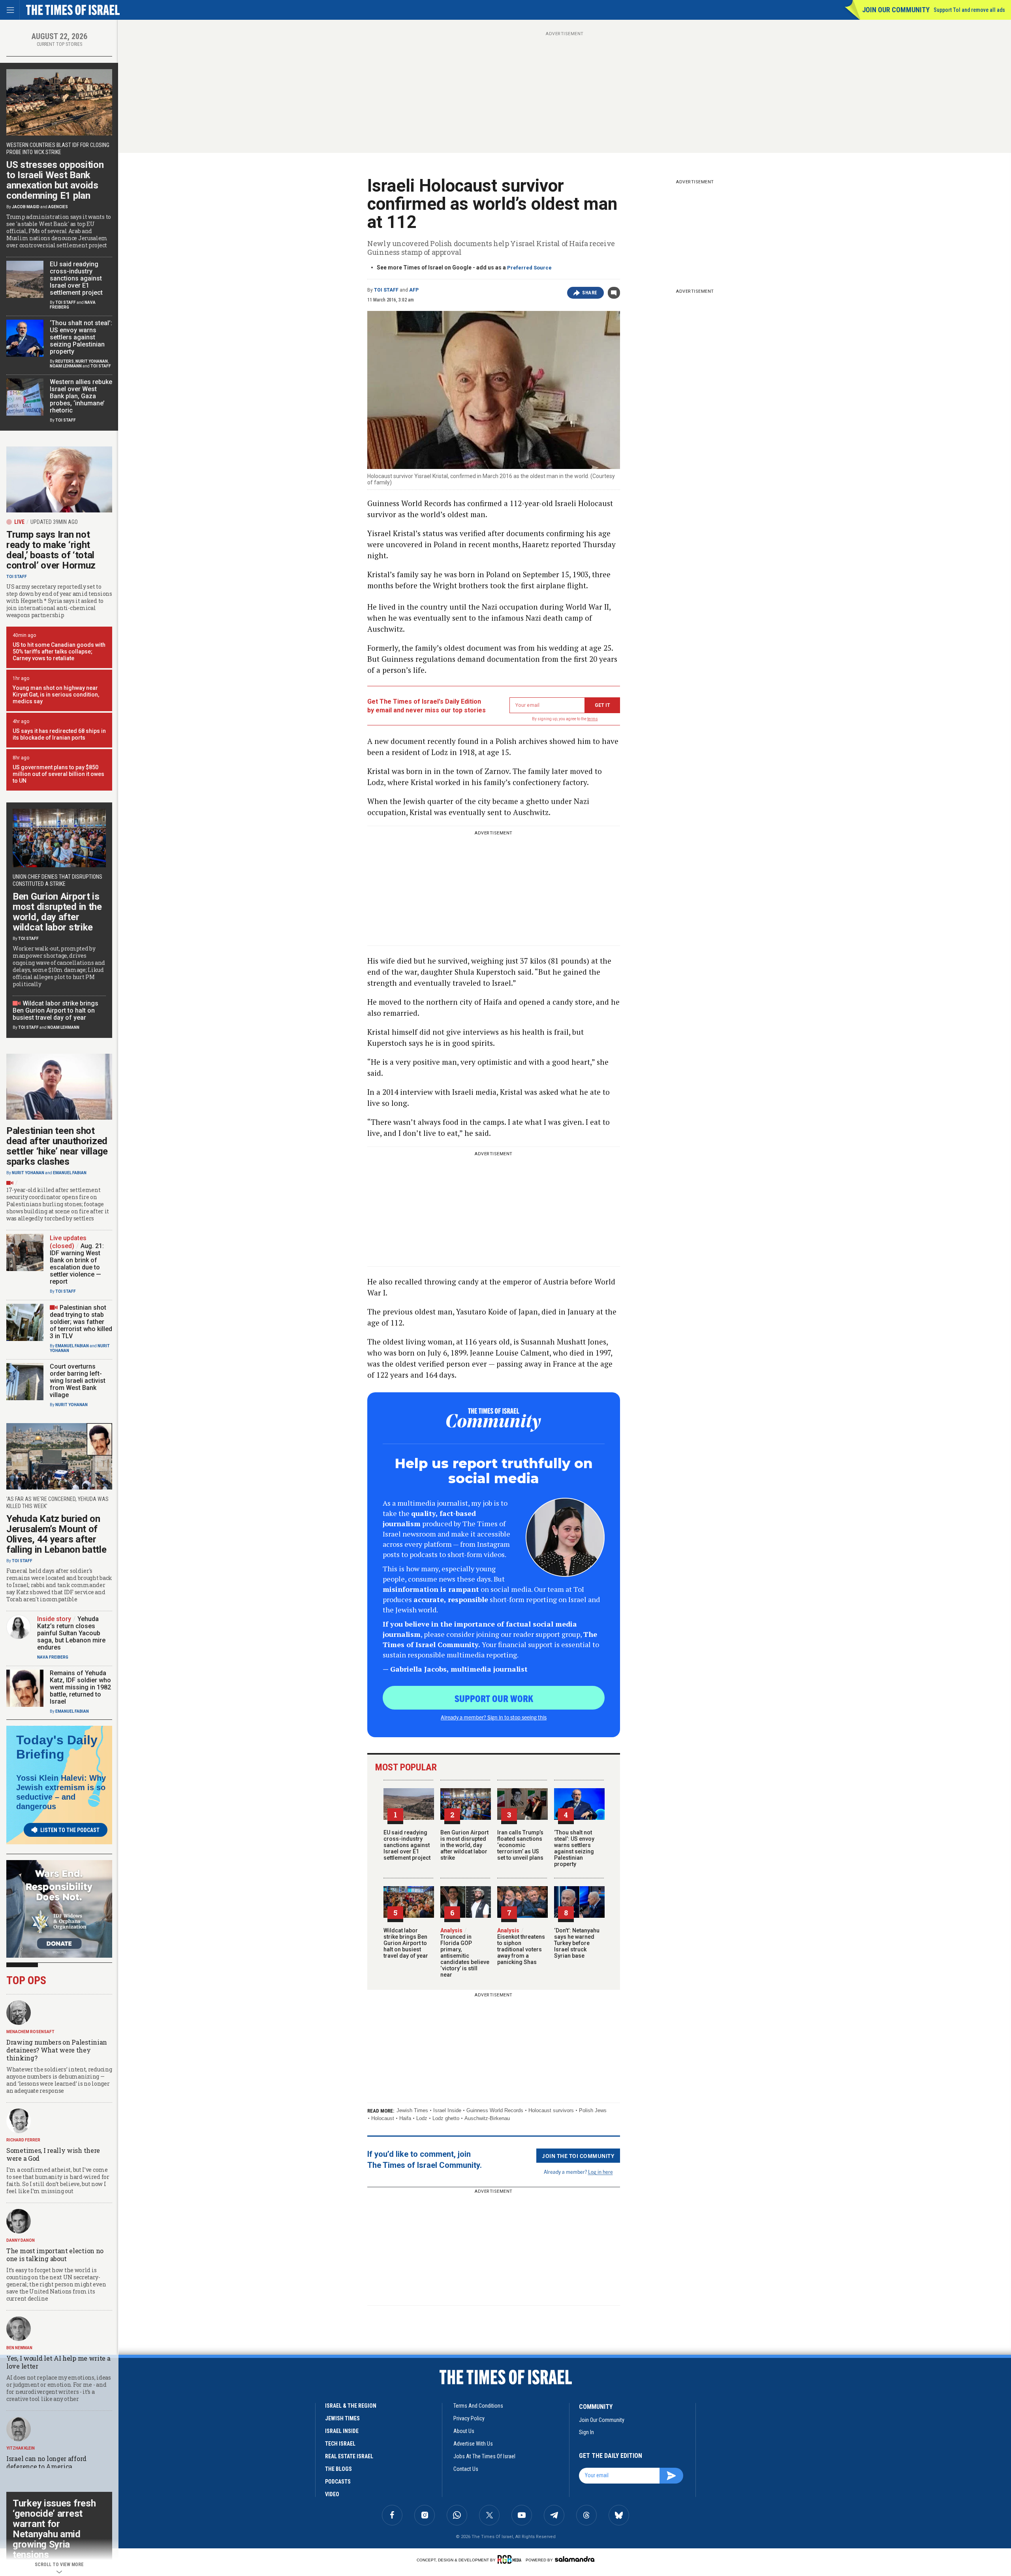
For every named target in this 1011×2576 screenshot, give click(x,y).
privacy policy (469, 2418)
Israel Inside (447, 2110)
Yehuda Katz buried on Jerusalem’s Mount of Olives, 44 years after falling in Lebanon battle (56, 1534)
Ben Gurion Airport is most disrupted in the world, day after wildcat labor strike (464, 1845)
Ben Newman (19, 2348)
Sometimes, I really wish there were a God (53, 2154)
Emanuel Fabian (70, 1173)
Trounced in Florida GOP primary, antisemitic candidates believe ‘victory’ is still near (465, 1953)
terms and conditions (478, 2406)
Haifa (405, 2118)
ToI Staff (386, 290)
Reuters (65, 361)
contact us (466, 2469)
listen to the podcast (70, 1830)
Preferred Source (529, 268)
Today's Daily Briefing (57, 1747)
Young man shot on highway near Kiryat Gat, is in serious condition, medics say (56, 695)
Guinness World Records (495, 2110)
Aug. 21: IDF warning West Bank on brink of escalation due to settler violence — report (77, 1264)
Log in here (600, 2172)
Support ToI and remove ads (969, 10)
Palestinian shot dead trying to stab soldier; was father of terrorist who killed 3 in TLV (81, 1322)
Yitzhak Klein (21, 2448)
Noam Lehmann (66, 366)
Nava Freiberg (53, 1657)
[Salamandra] (575, 2559)
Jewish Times (412, 2110)
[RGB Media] (511, 2559)
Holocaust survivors (551, 2110)
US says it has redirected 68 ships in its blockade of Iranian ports (59, 734)
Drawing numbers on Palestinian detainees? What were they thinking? (57, 2050)
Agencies (58, 207)
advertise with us (473, 2444)
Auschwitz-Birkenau (487, 2118)
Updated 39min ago (54, 522)
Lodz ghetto (446, 2118)
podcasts (338, 2482)
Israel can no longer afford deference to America (46, 2462)
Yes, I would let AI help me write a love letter (58, 2362)
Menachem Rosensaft (30, 2032)
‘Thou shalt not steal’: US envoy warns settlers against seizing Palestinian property (574, 1848)
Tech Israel (340, 2444)
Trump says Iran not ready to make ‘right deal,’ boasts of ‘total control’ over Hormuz (51, 550)
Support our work (494, 1698)
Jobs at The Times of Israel (484, 2456)
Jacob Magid (26, 207)
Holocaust (383, 2118)
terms (593, 719)
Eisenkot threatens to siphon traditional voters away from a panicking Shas (521, 1946)
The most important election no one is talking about (55, 2255)
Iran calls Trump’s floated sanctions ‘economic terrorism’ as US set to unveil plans (520, 1845)
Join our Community (896, 10)
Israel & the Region (351, 2406)
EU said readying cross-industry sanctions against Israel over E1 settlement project (407, 1845)
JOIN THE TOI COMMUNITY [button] (578, 2156)
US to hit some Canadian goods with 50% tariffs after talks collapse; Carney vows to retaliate (59, 652)
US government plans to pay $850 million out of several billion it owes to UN (58, 774)
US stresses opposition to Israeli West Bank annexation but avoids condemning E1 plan (55, 180)
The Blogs (338, 2469)
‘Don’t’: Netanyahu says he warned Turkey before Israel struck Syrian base (577, 1943)
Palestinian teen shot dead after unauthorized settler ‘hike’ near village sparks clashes (57, 1146)
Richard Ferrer (23, 2140)
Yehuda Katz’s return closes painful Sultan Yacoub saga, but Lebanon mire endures (71, 1633)
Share (590, 293)
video (332, 2494)
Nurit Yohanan (92, 361)
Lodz (422, 2118)
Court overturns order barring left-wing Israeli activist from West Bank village (78, 1381)
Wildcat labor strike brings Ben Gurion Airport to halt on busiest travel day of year (406, 1943)
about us (464, 2431)
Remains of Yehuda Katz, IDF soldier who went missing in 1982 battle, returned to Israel (80, 1687)
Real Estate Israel (349, 2456)
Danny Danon (21, 2240)
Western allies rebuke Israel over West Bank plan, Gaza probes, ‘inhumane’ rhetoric (81, 396)
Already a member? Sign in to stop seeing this (494, 1717)
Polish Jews (593, 2110)
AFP (414, 290)
